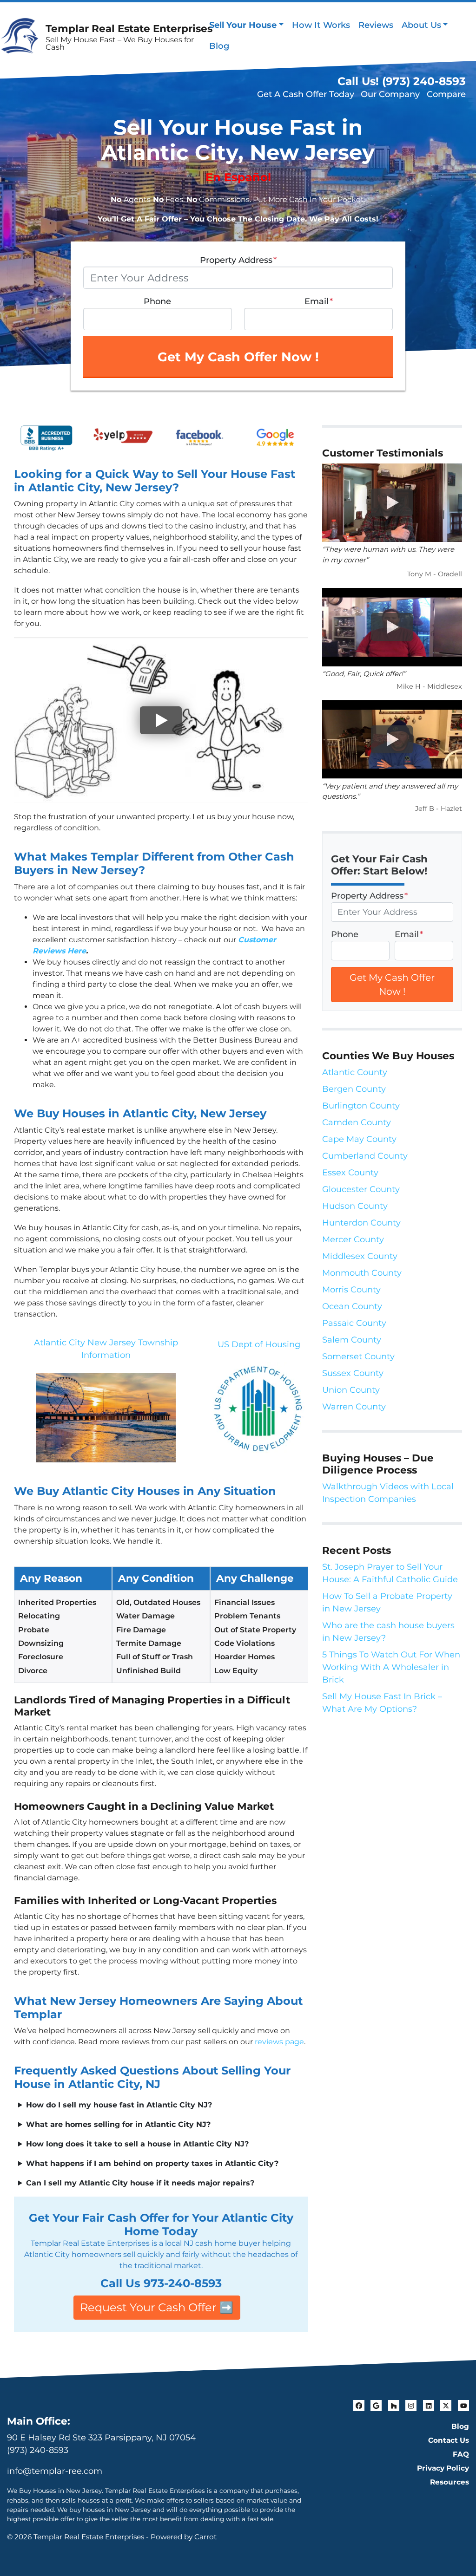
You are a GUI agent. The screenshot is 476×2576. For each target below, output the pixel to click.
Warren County (354, 1407)
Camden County (357, 1122)
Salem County (352, 1340)
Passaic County (354, 1323)
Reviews (376, 25)
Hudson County (355, 1206)
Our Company (390, 94)
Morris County (351, 1290)
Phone (157, 301)
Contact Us (449, 2440)
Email (319, 301)
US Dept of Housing (259, 1344)
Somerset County (358, 1356)
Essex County (350, 1173)
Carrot (205, 2537)
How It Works (321, 25)
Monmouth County (362, 1273)
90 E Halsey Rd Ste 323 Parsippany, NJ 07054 (101, 2438)
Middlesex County (360, 1256)
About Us (421, 25)
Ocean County (352, 1306)
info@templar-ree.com (55, 2471)
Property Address (238, 260)
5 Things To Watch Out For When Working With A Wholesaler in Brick (391, 1667)
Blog (219, 46)
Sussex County (353, 1373)
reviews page (279, 2042)
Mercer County (353, 1239)
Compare (446, 94)
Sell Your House (243, 25)
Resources (450, 2482)
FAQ (461, 2454)
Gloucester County (361, 1189)
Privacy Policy (443, 2468)
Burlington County (361, 1106)
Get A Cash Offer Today (306, 94)
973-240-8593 (183, 2283)
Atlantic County (355, 1072)
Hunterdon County (361, 1223)
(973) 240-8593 (38, 2450)
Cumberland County (365, 1156)
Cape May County (359, 1139)
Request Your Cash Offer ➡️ (157, 2307)
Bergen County (354, 1089)
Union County (351, 1390)
